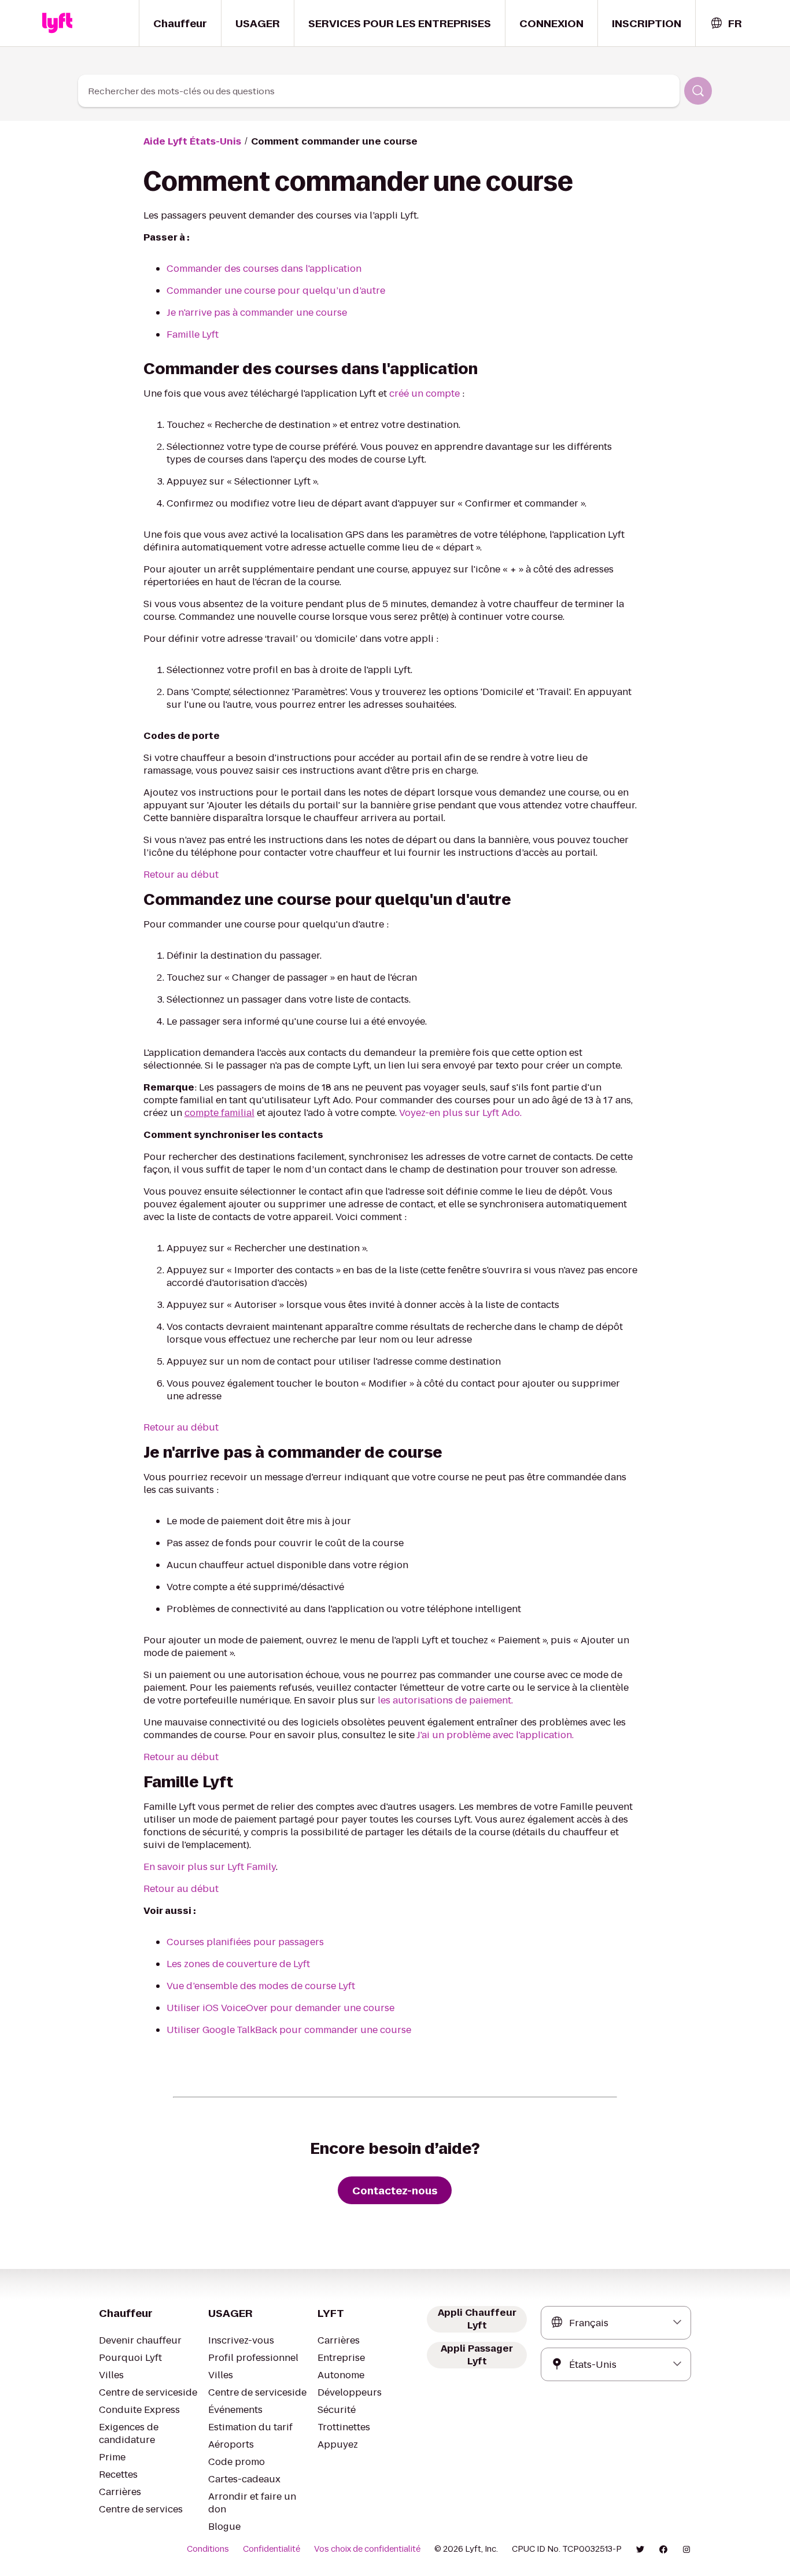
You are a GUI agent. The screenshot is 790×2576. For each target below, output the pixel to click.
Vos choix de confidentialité (367, 2549)
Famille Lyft (193, 335)
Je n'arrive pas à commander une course (257, 313)
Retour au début (181, 875)
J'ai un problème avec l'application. (495, 1735)
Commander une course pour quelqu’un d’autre (276, 291)
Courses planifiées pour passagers (245, 1942)
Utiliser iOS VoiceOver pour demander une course (280, 2008)
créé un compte (424, 393)
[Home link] (57, 23)
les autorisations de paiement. (445, 1700)
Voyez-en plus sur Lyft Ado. (460, 1113)
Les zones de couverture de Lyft (238, 1964)
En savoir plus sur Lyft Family (210, 1867)
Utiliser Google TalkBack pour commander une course (289, 2030)
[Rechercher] (698, 91)
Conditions (208, 2549)
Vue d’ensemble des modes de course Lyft (261, 1986)
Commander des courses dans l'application (264, 269)
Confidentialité (272, 2549)
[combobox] (726, 23)
